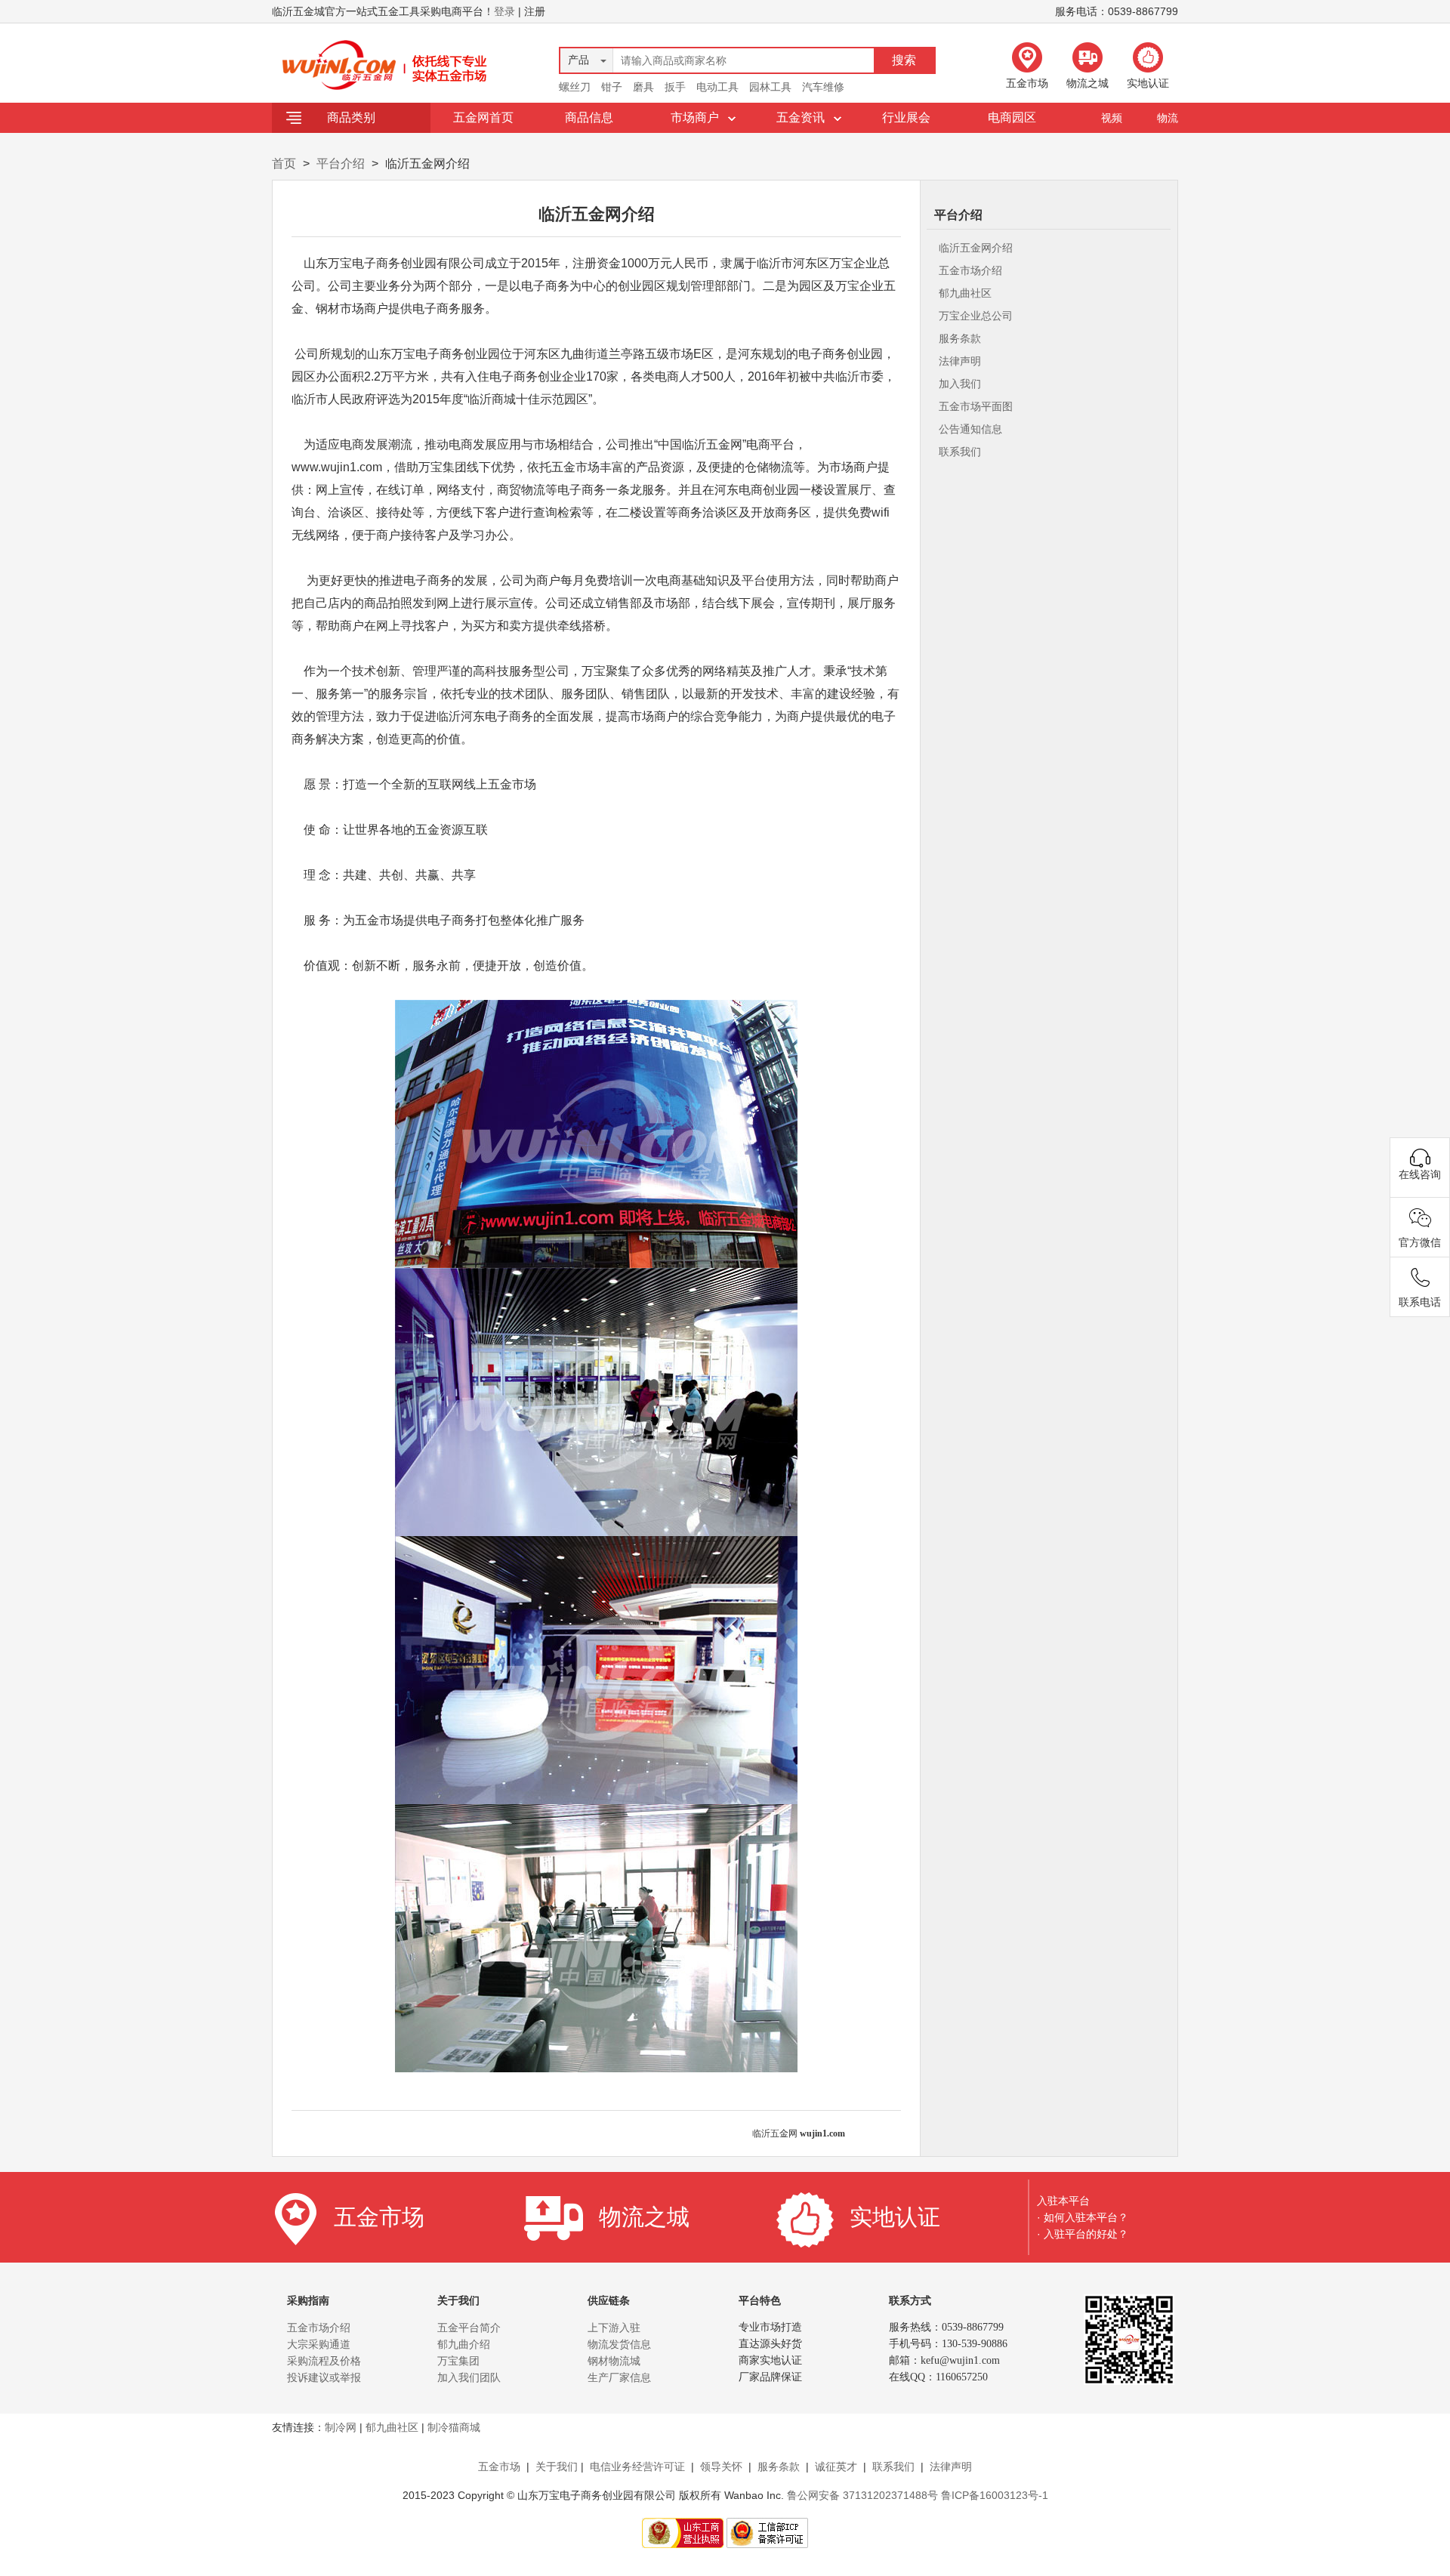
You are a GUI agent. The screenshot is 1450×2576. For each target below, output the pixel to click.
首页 (284, 164)
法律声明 (960, 361)
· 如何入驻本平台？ (1083, 2217)
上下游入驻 (614, 2328)
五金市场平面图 (976, 406)
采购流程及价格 (324, 2361)
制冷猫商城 (454, 2427)
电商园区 (1012, 117)
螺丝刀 (575, 87)
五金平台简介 (469, 2328)
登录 (504, 11)
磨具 (643, 87)
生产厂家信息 (619, 2377)
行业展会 (906, 117)
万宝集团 (458, 2361)
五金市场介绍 (970, 270)
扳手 (675, 87)
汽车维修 (823, 87)
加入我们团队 (469, 2377)
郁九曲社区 (965, 293)
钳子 (612, 87)
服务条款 (960, 338)
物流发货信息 (619, 2344)
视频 (1112, 118)
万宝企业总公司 (976, 316)
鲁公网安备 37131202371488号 (862, 2495)
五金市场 (499, 2466)
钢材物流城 (614, 2361)
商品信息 (589, 117)
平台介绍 (341, 164)
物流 (1168, 118)
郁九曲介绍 (464, 2344)
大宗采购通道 (319, 2344)
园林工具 (770, 87)
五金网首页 (483, 117)
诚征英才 (836, 2466)
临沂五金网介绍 (976, 248)
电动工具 (717, 87)
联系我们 (960, 452)
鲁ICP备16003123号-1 (995, 2495)
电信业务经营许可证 (637, 2466)
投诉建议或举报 (324, 2377)
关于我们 (557, 2466)
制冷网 (341, 2427)
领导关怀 (721, 2466)
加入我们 (960, 384)
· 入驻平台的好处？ (1083, 2234)
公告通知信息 (970, 429)
